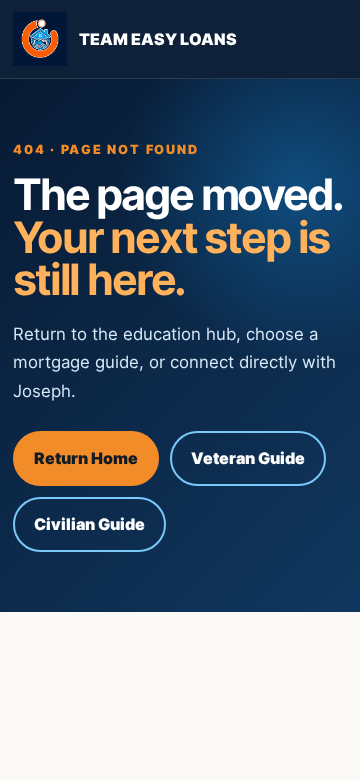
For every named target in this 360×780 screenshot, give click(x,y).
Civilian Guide (89, 524)
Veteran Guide (248, 458)
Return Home (86, 458)
